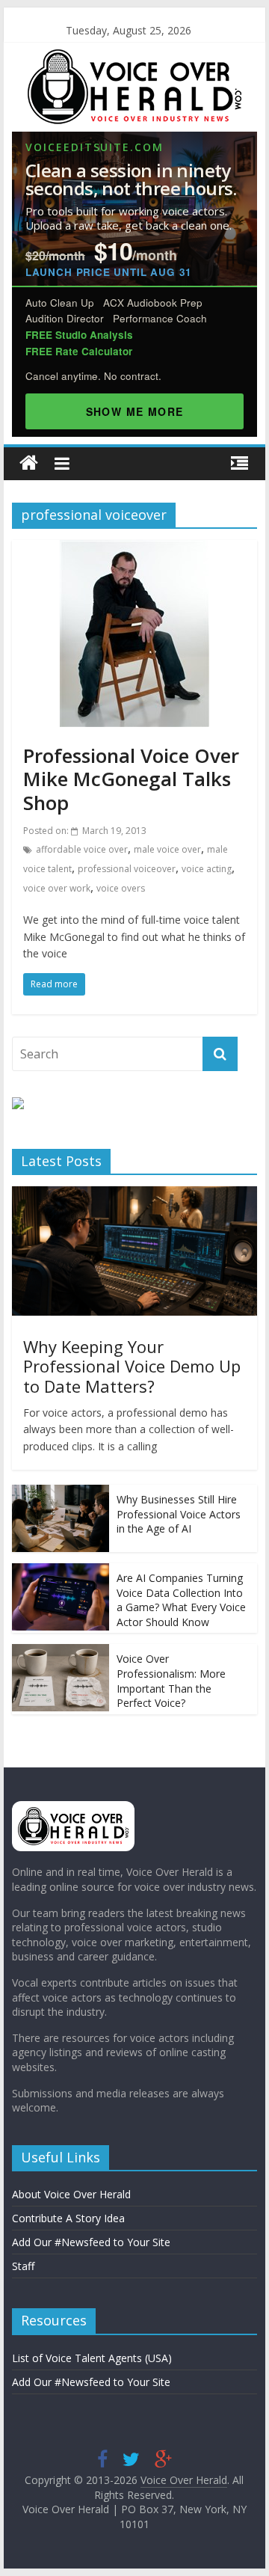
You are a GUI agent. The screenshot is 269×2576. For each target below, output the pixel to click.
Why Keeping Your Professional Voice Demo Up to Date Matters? (132, 1366)
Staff (23, 2266)
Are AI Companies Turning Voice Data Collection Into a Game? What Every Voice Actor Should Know (181, 1600)
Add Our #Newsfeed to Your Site (91, 2242)
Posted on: (85, 831)
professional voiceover (127, 869)
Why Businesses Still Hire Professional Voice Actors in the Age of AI (179, 1514)
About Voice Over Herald (71, 2194)
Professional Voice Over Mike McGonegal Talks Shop (131, 779)
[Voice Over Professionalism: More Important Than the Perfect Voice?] (61, 1652)
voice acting (207, 869)
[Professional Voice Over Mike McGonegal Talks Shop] (134, 549)
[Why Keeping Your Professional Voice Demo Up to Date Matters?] (134, 1194)
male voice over (167, 849)
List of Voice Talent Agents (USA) (92, 2358)
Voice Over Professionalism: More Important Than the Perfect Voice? (171, 1681)
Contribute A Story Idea (68, 2218)
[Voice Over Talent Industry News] (134, 58)
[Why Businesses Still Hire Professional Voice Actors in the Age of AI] (61, 1493)
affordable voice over (82, 849)
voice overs (121, 888)
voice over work (57, 888)
